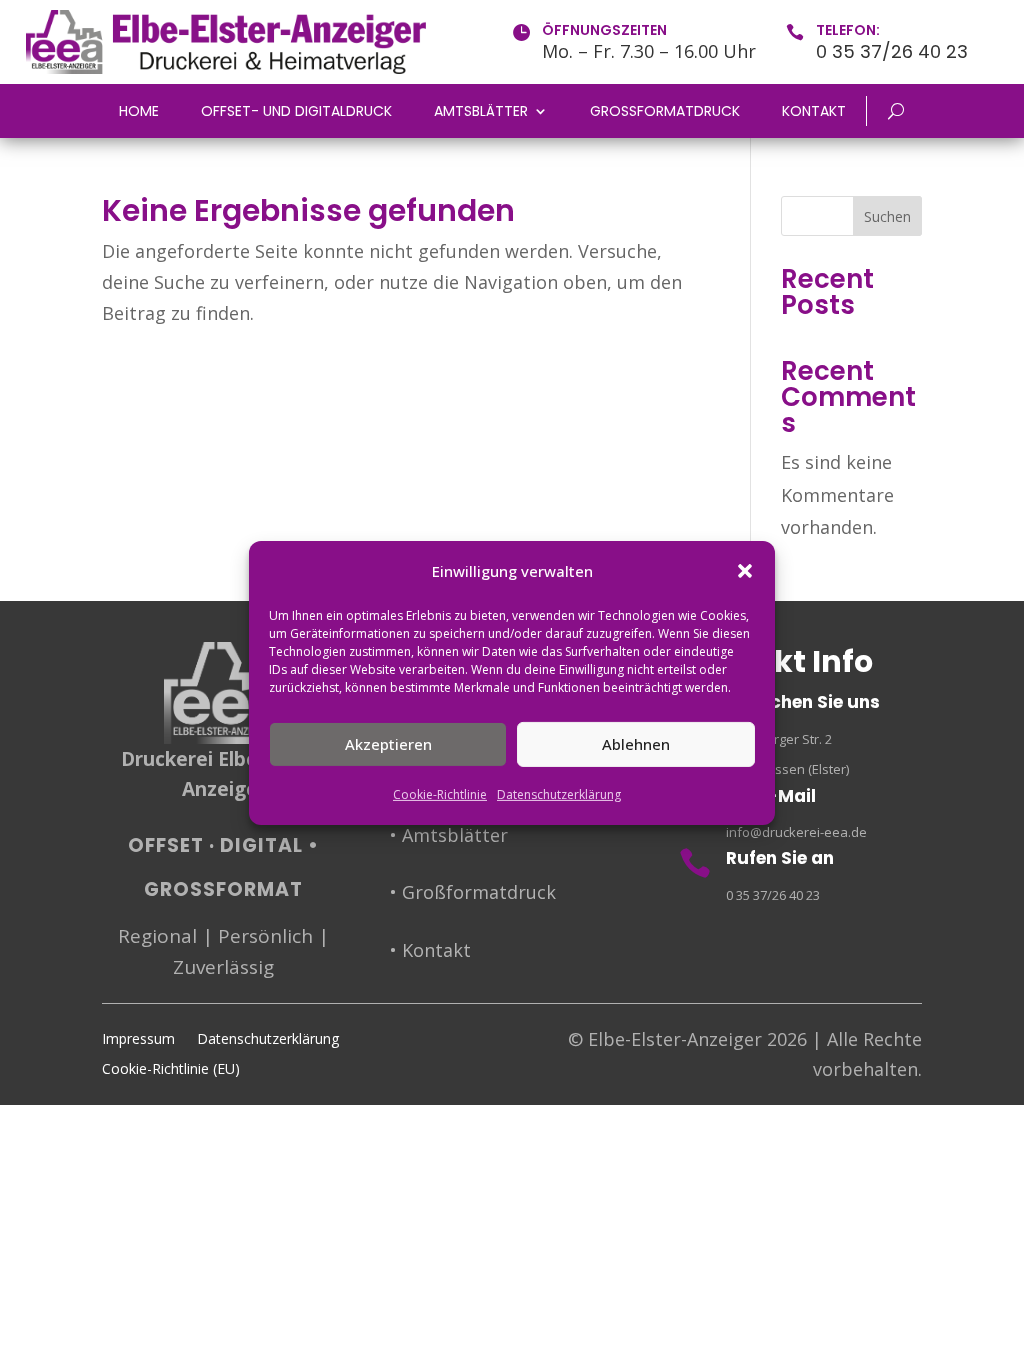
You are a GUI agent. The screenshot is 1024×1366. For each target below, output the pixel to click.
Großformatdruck (665, 112)
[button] (745, 571)
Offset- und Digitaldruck (296, 112)
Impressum (138, 1040)
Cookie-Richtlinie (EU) (171, 1070)
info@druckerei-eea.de (796, 832)
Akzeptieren (388, 744)
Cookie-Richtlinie (440, 794)
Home (139, 112)
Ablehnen (636, 744)
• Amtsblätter (449, 835)
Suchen (887, 216)
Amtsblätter (481, 112)
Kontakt (814, 112)
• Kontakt (430, 950)
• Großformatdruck (473, 892)
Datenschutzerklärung (559, 794)
